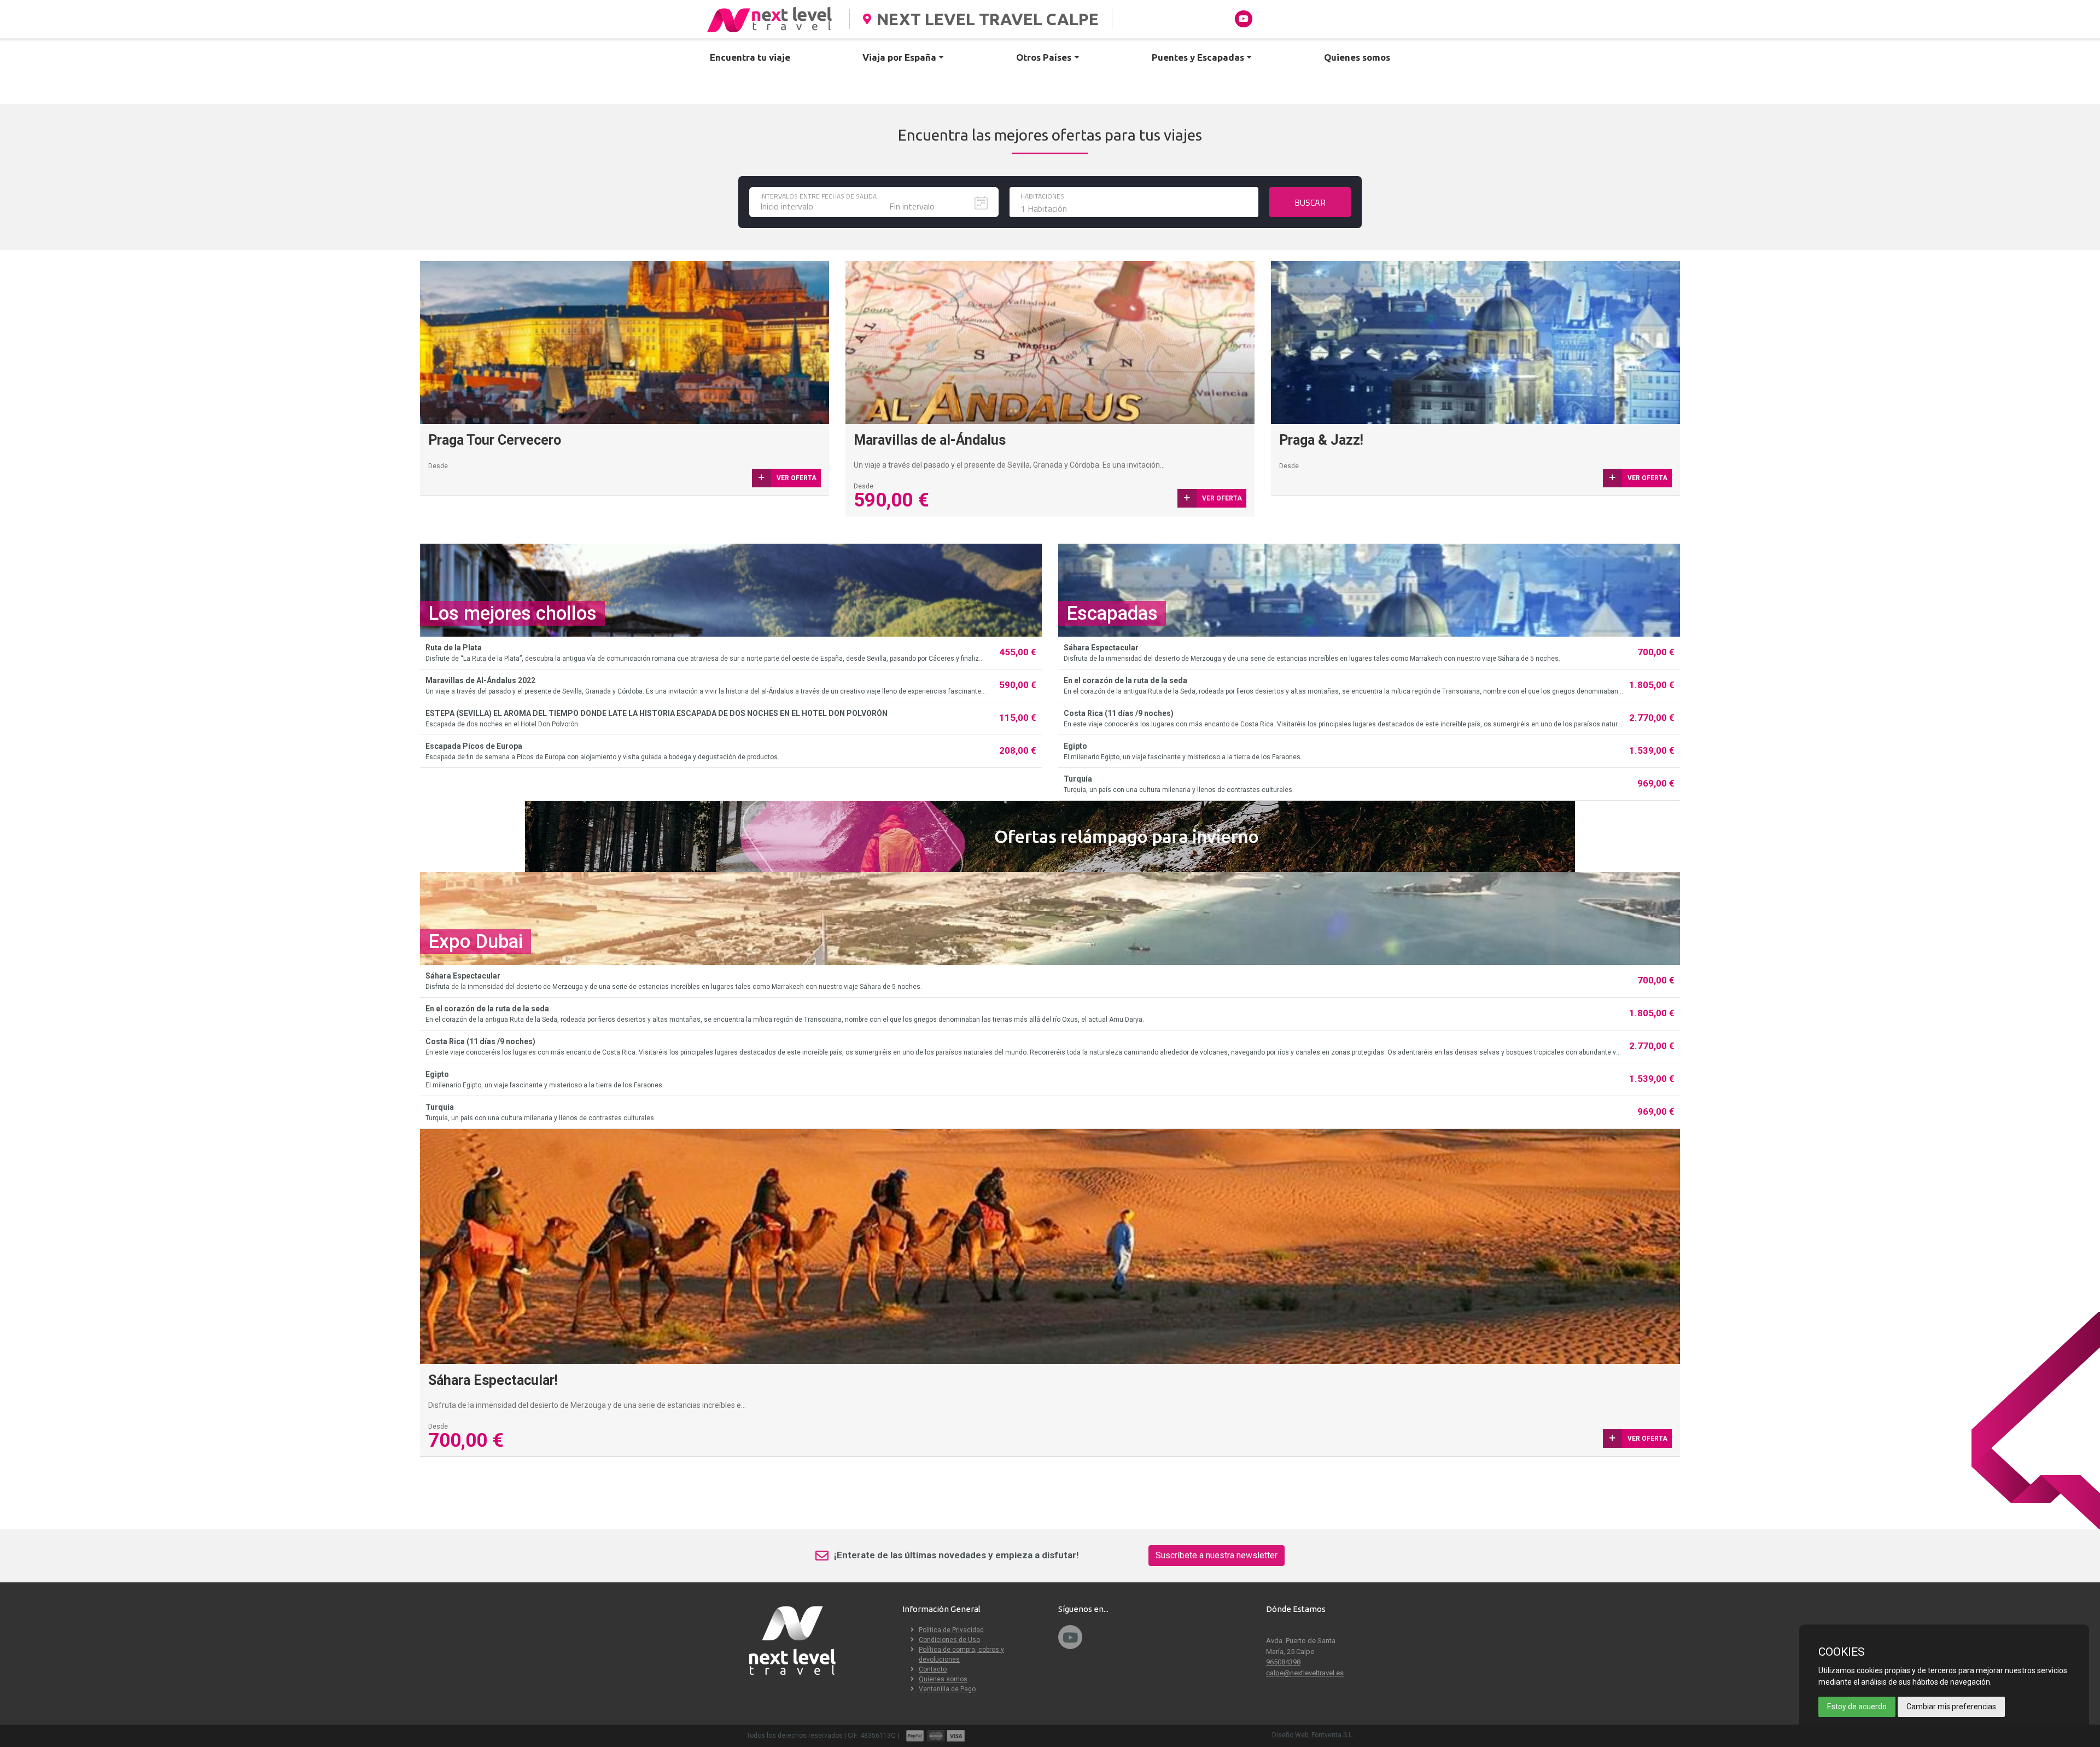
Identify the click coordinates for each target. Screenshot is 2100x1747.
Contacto (933, 1669)
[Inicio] (771, 19)
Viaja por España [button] (899, 57)
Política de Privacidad (951, 1630)
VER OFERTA (1222, 498)
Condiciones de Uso (949, 1640)
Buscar (1310, 202)
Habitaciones (1042, 196)
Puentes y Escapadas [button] (1198, 57)
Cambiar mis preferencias (1951, 1707)
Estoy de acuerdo (1857, 1707)
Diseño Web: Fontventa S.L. (1313, 1735)
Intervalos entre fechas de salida (818, 196)
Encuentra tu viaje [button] (750, 57)
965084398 (1283, 1662)
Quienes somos (943, 1679)
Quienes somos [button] (1357, 57)
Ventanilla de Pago (947, 1689)
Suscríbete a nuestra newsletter (1217, 1555)
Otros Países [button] (1044, 57)
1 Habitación (1044, 208)
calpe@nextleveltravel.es (1305, 1673)
